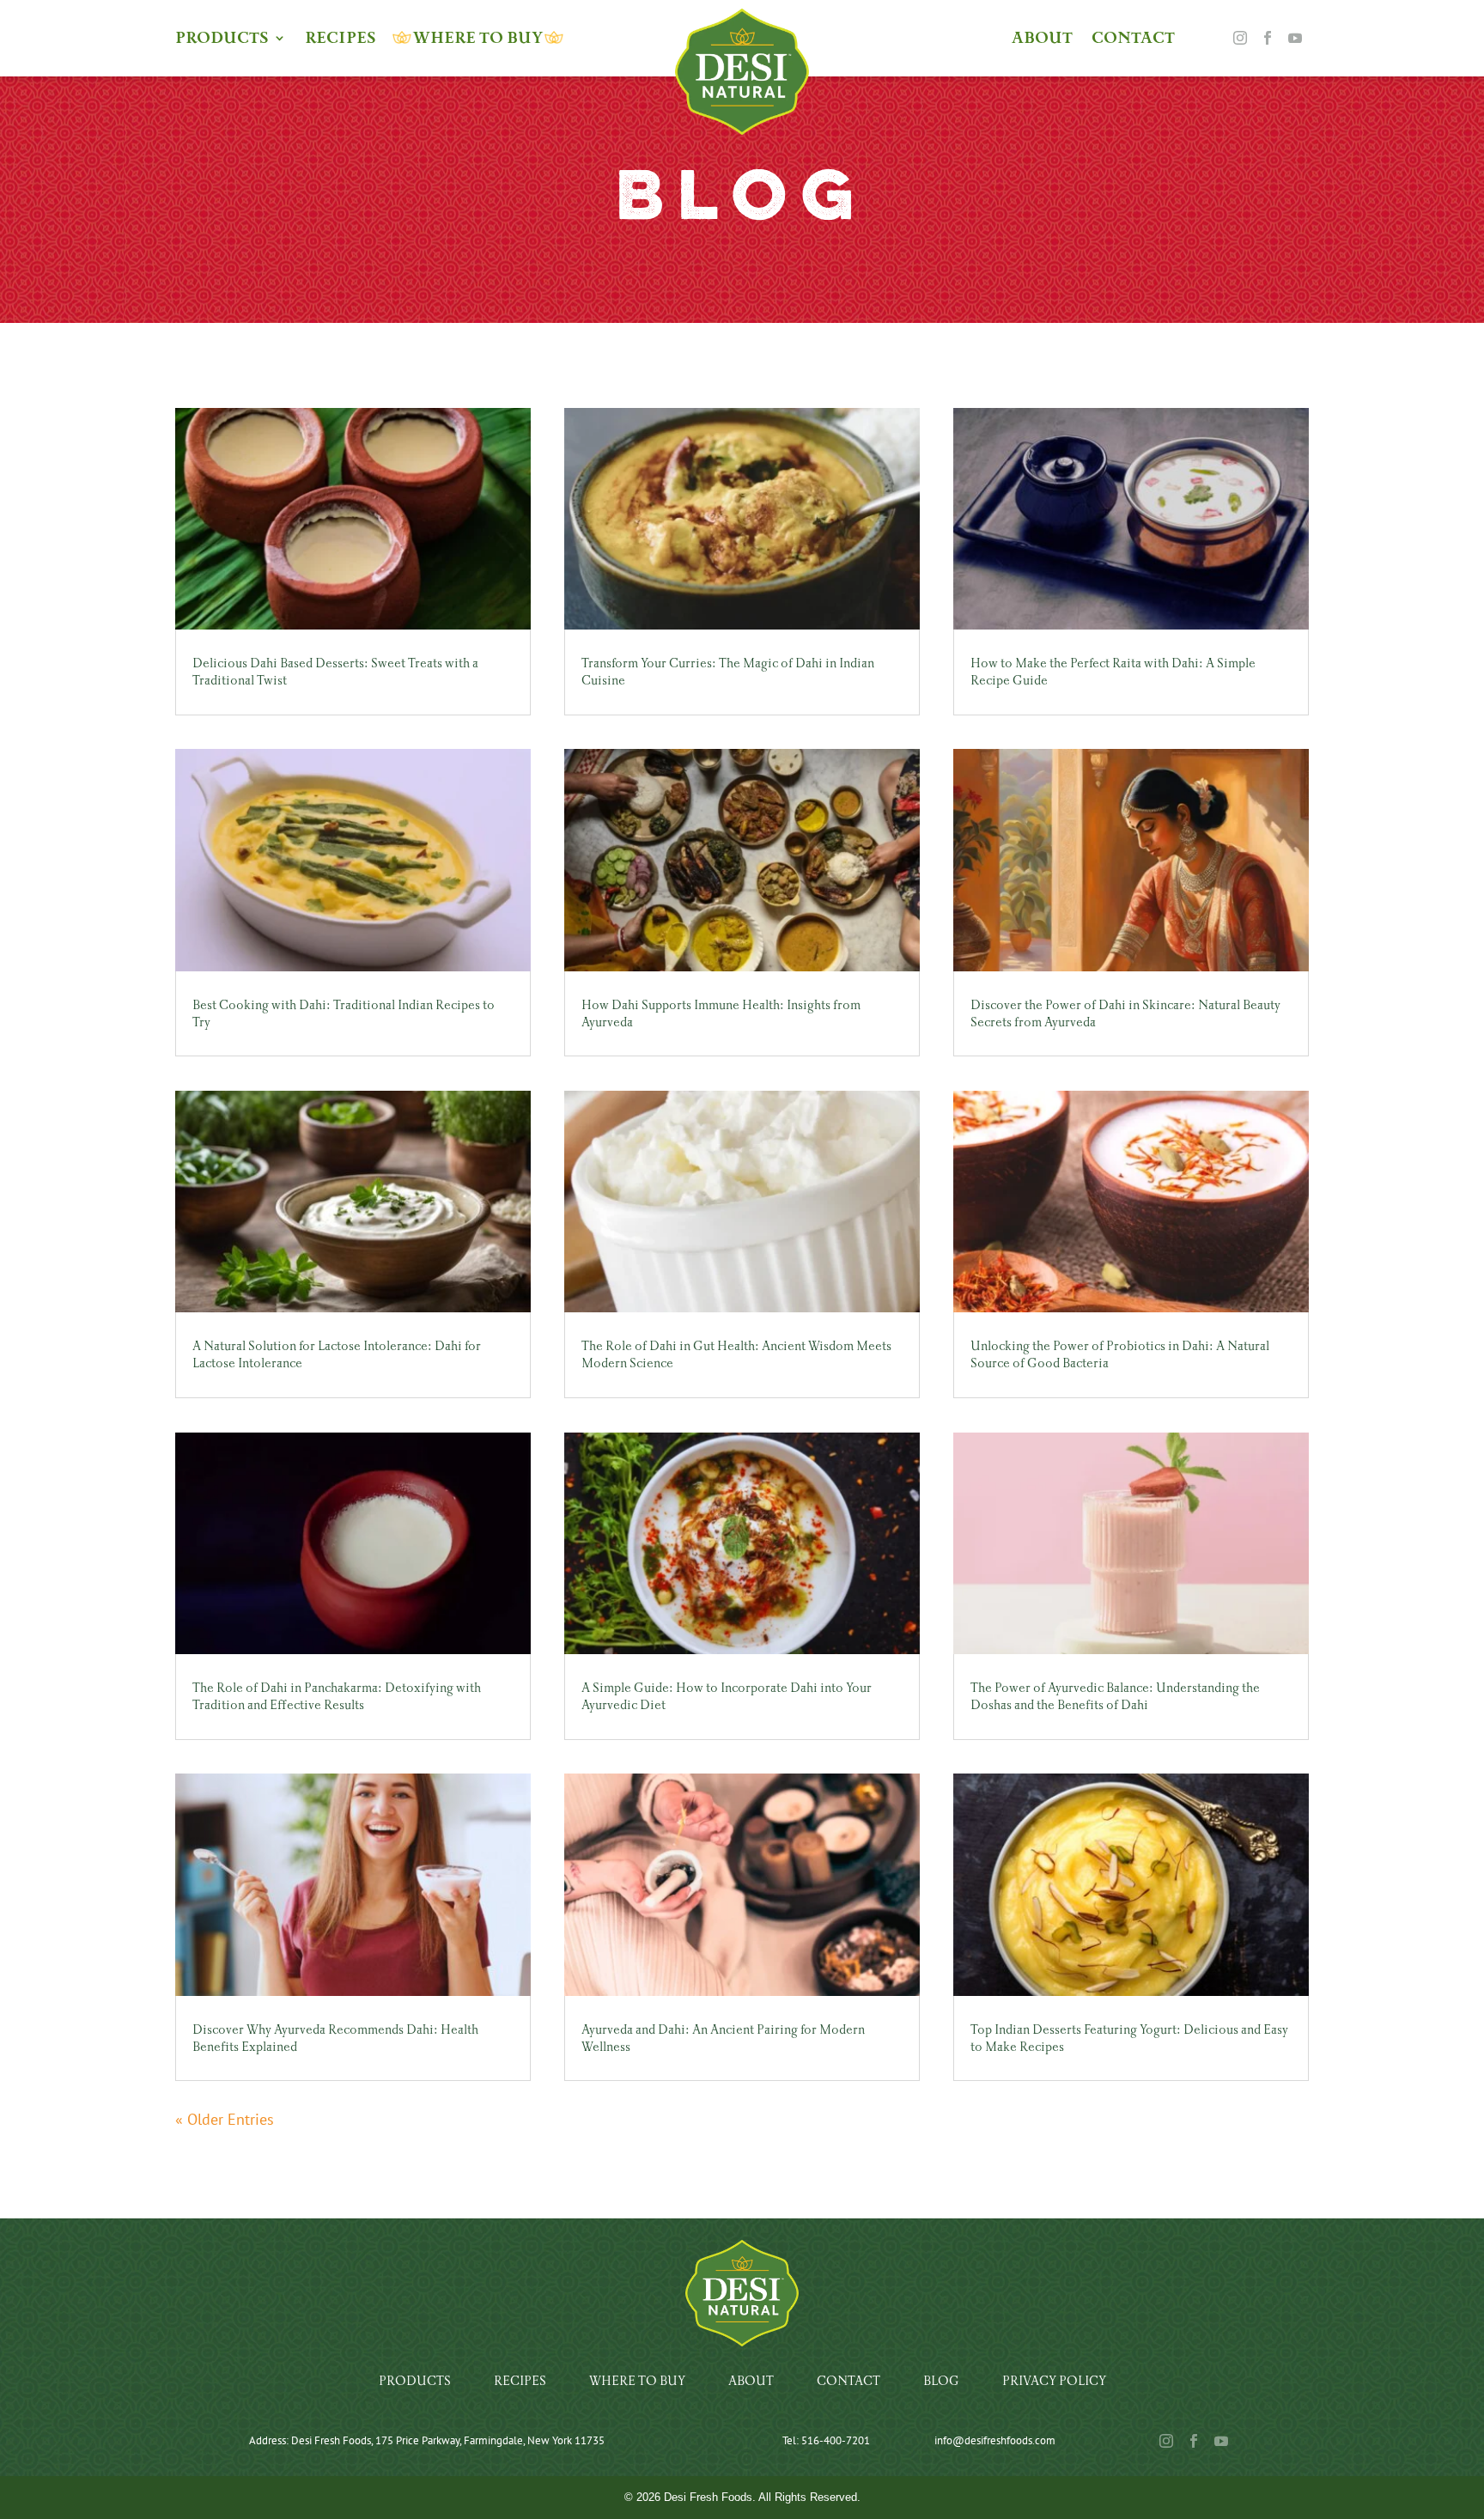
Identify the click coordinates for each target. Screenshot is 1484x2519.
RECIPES (341, 40)
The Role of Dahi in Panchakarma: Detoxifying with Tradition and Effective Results (337, 1696)
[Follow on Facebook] (1268, 38)
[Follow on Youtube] (1295, 38)
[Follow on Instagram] (1240, 38)
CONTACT (1133, 40)
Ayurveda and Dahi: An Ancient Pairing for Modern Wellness (723, 2038)
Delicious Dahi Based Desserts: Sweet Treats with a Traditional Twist (335, 672)
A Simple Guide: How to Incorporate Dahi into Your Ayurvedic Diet (727, 1696)
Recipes (520, 2381)
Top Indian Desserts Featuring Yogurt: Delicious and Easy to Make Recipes (1129, 2038)
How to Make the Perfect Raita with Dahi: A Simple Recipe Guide (1113, 672)
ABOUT (1042, 40)
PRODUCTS (222, 40)
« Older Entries (225, 2119)
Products (415, 2381)
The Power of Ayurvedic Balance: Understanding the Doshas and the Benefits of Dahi (1115, 1696)
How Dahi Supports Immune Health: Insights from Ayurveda (721, 1013)
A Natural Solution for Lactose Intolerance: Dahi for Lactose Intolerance (337, 1354)
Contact (848, 2381)
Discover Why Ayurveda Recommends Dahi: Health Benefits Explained (335, 2038)
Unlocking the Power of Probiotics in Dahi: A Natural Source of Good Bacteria (1120, 1354)
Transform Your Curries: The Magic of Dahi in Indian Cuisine (728, 672)
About (751, 2381)
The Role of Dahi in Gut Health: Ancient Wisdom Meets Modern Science (736, 1354)
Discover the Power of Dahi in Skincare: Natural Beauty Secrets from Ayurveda (1125, 1013)
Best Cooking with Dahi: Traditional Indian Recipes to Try (344, 1013)
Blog (941, 2381)
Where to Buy (637, 2381)
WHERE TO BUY (478, 40)
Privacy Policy (1054, 2381)
